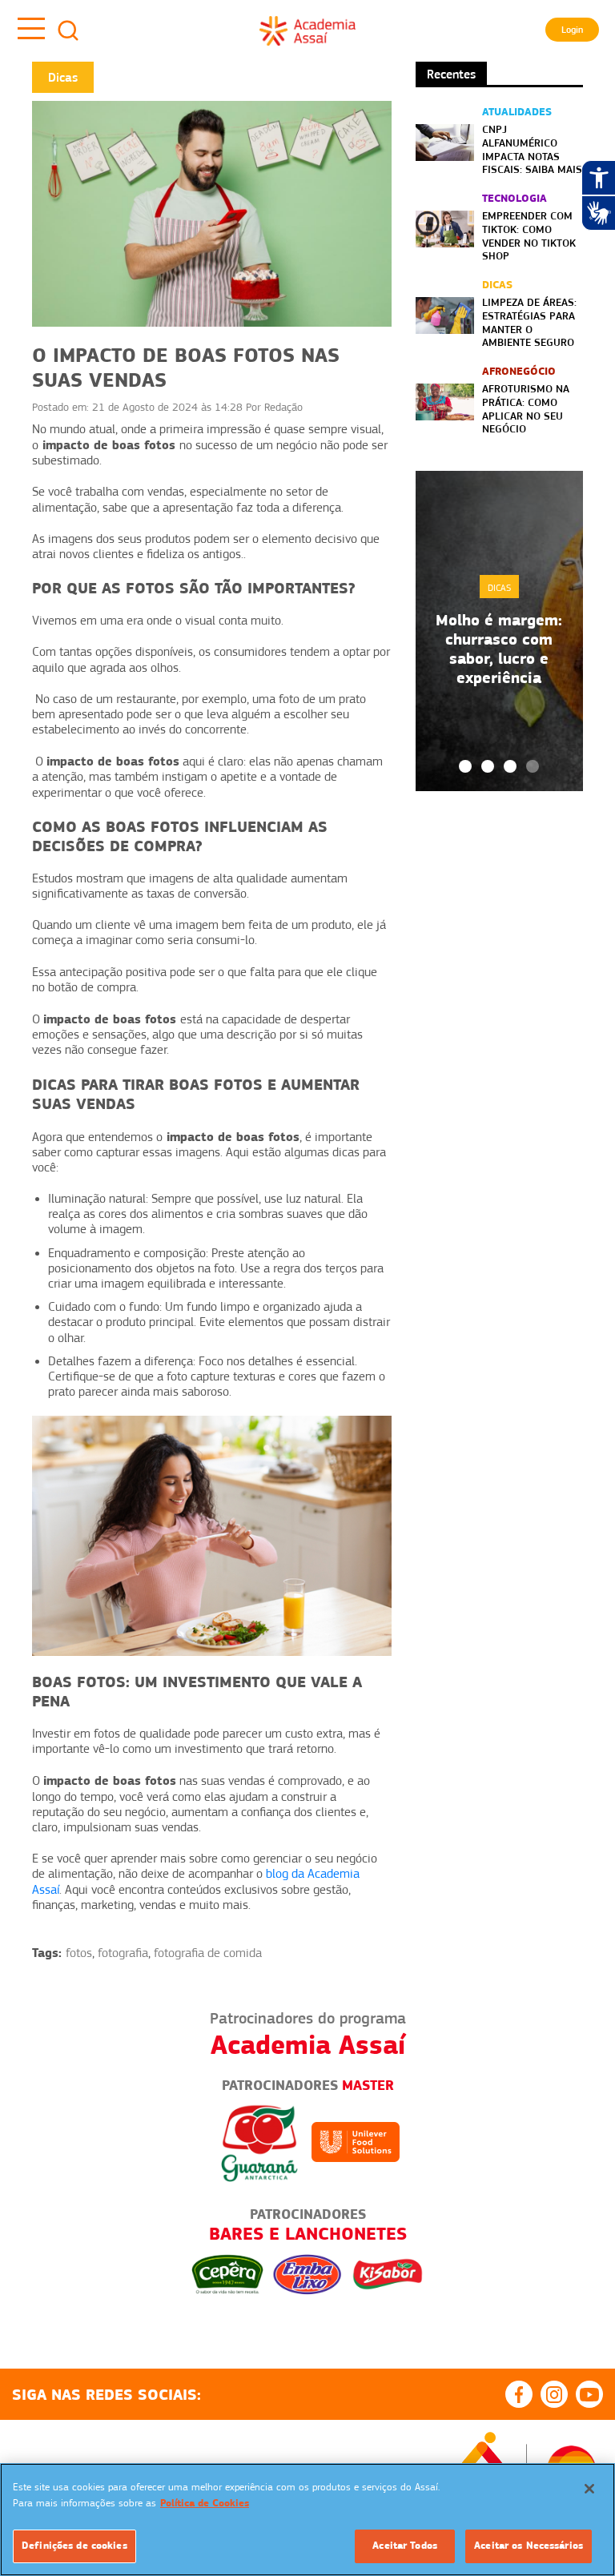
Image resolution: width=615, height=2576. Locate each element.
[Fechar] (589, 2489)
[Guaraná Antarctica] (259, 2141)
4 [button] (533, 766)
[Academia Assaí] (307, 30)
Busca (68, 30)
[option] (499, 631)
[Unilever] (356, 2141)
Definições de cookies (74, 2546)
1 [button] (465, 766)
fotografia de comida (208, 1953)
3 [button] (510, 766)
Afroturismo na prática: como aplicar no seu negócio (526, 408)
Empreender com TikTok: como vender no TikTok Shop (529, 235)
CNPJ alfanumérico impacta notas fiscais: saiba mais (532, 149)
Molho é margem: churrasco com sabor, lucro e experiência (499, 649)
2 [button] (488, 766)
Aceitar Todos (405, 2546)
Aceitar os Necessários (529, 2546)
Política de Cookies (205, 2503)
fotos (79, 1953)
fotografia (123, 1953)
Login (572, 30)
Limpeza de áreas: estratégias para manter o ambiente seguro (529, 322)
